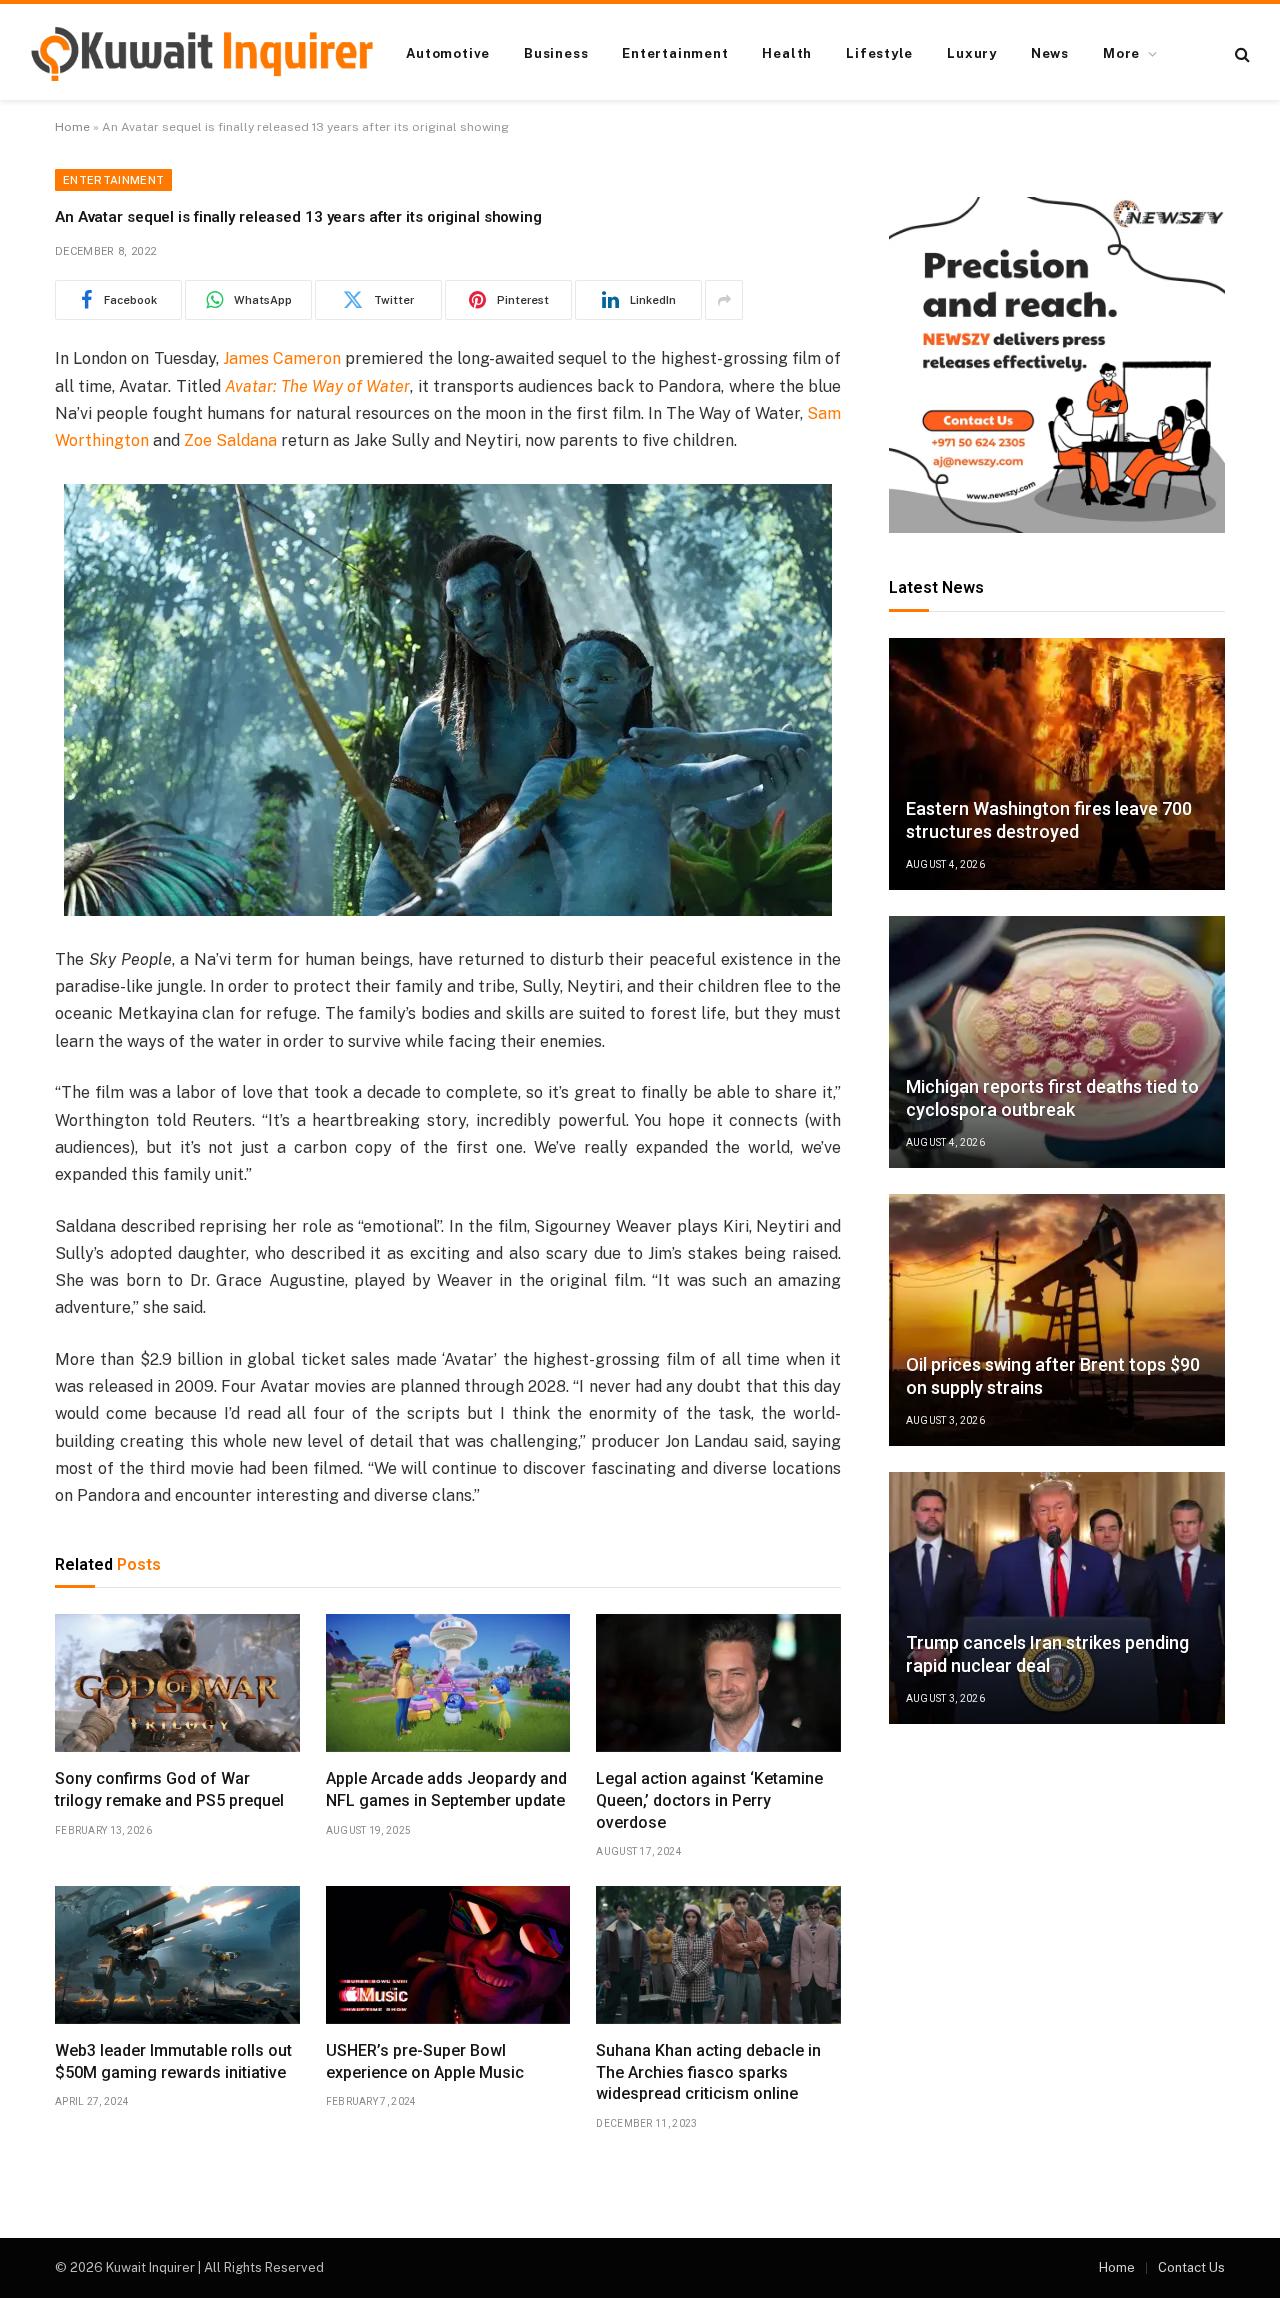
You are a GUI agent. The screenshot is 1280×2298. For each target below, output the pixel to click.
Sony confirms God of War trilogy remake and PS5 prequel (169, 1789)
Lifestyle (879, 53)
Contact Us (1191, 2267)
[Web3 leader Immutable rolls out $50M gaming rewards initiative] (177, 1955)
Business (556, 53)
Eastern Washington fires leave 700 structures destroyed (1049, 820)
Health (787, 53)
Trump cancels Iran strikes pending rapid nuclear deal (1047, 1654)
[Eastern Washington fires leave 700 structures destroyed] (1057, 764)
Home (72, 127)
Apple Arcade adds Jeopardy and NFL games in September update (446, 1789)
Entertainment (675, 53)
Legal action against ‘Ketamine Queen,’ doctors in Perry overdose (709, 1800)
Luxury (972, 53)
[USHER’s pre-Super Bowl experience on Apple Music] (448, 1955)
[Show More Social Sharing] (724, 300)
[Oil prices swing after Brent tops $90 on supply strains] (1057, 1320)
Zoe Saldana (230, 440)
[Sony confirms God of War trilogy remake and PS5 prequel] (177, 1683)
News (1050, 53)
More (1121, 53)
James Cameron (282, 358)
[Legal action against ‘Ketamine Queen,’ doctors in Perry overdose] (718, 1683)
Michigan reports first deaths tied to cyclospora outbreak (1052, 1098)
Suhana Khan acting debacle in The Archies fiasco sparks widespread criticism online (708, 2072)
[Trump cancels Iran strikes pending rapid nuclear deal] (1057, 1598)
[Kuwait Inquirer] (202, 54)
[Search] (1240, 54)
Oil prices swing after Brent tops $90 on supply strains (1053, 1376)
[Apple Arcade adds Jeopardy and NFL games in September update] (448, 1683)
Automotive (448, 53)
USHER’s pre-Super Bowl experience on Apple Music (425, 2061)
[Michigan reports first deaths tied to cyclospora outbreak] (1057, 1042)
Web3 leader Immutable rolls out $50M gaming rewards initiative (173, 2061)
